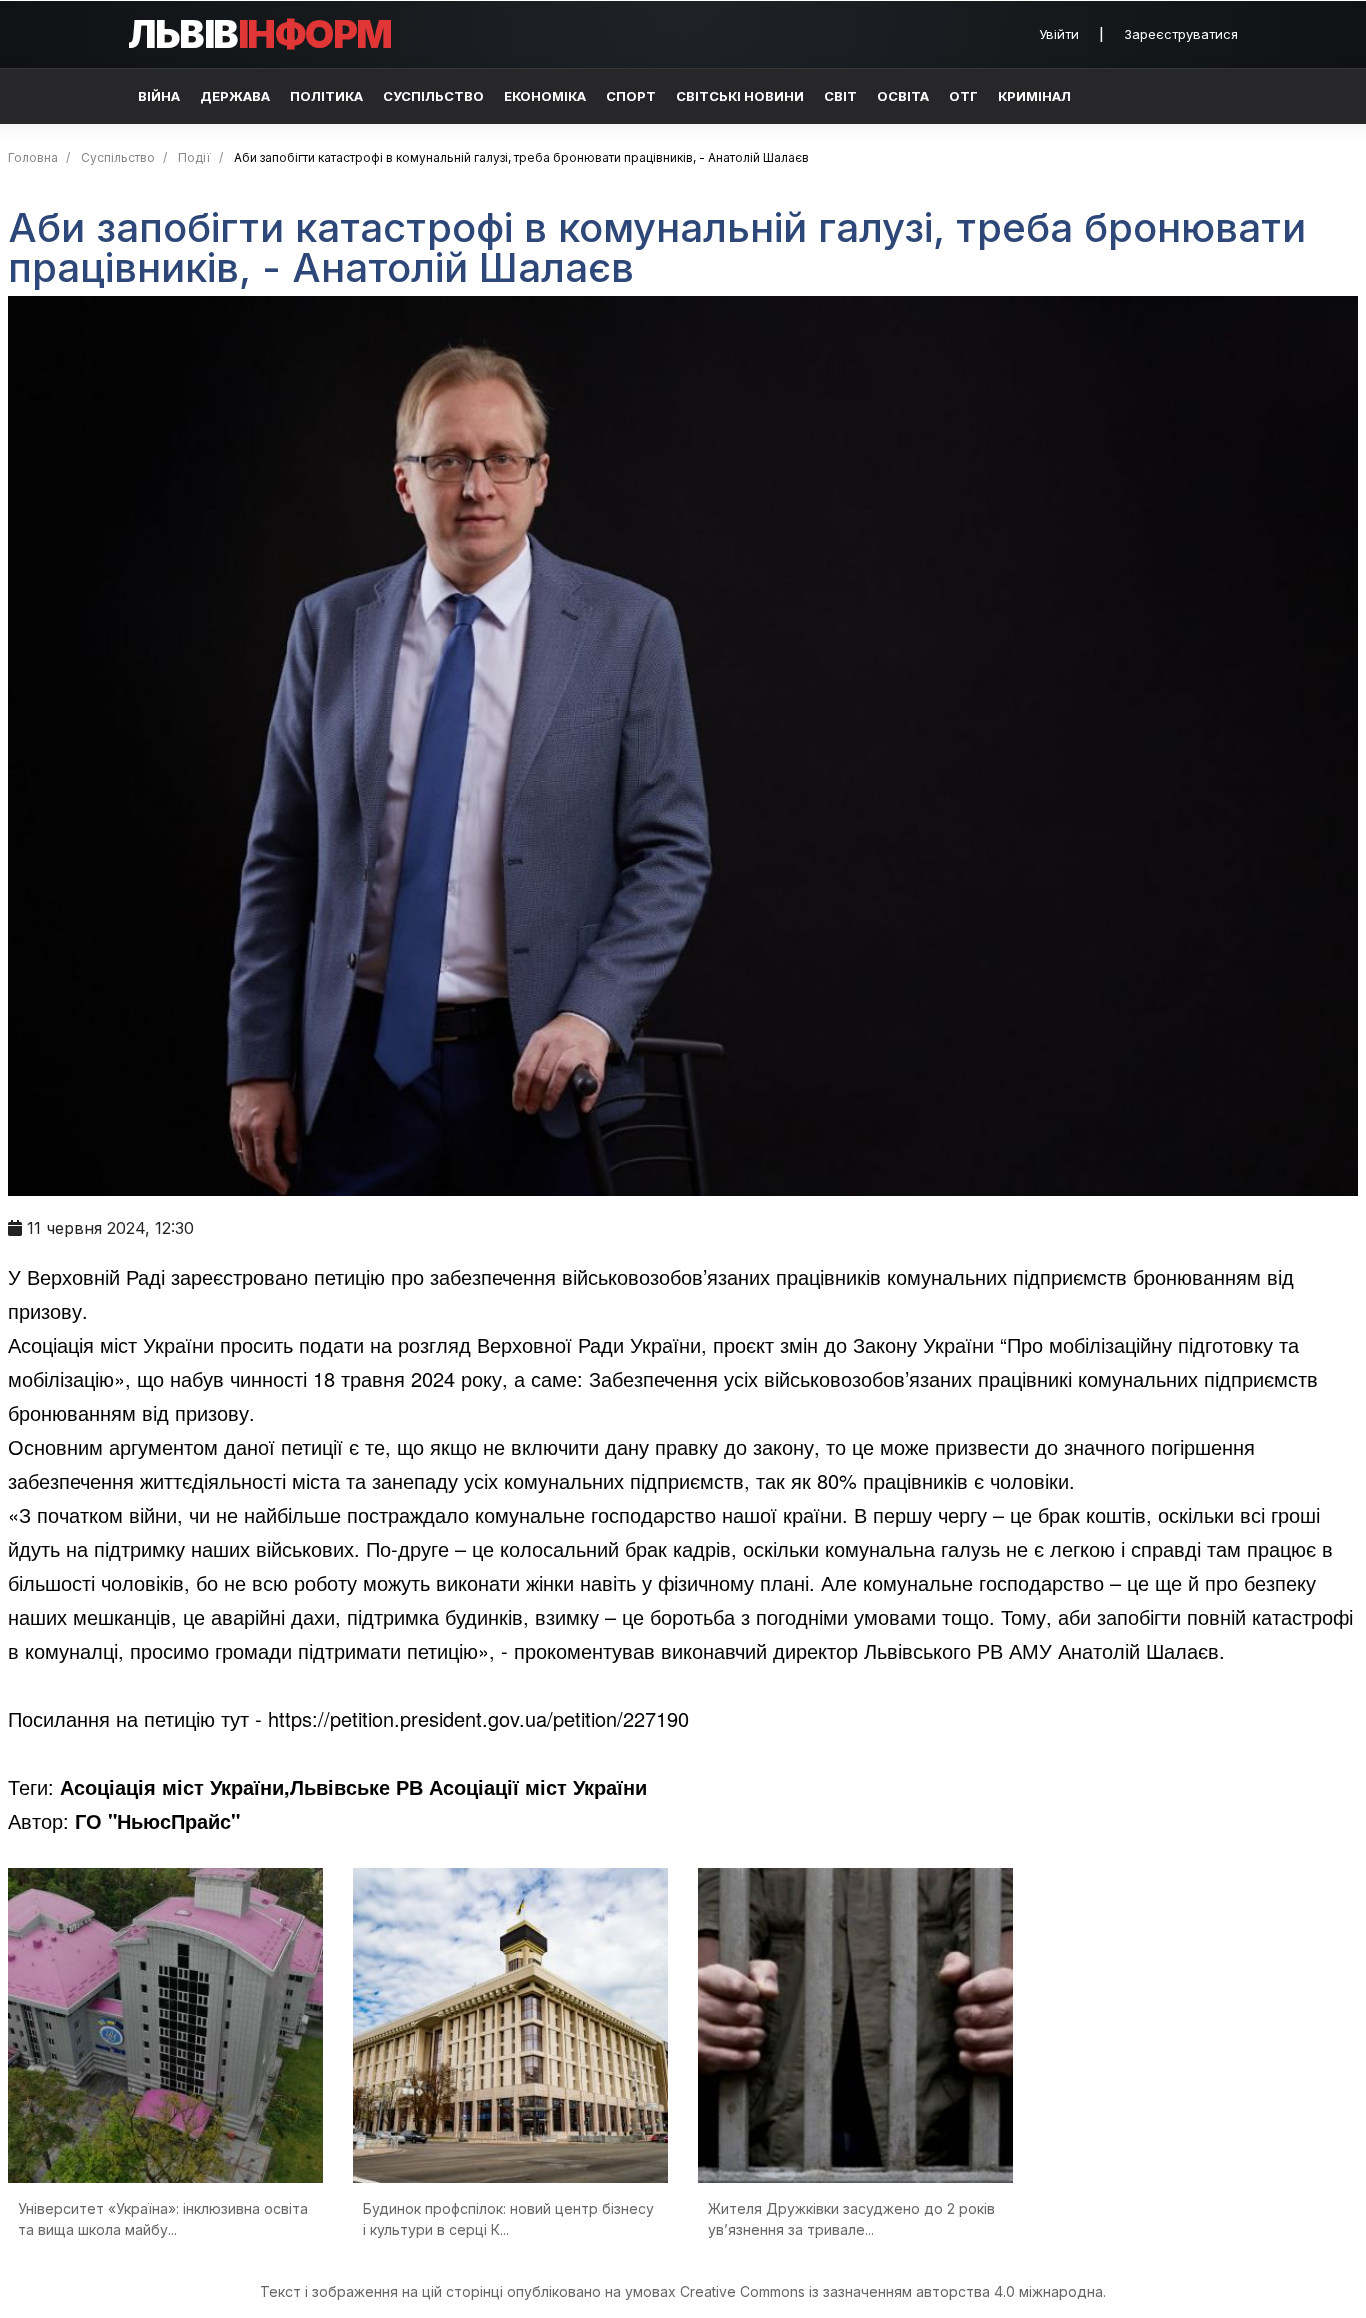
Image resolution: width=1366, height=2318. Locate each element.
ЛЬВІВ (260, 34)
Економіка (545, 96)
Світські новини (740, 96)
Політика (326, 96)
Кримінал (1034, 96)
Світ (840, 96)
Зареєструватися (1181, 34)
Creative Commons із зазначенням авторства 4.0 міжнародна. (893, 2291)
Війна (159, 96)
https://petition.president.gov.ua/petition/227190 (478, 1718)
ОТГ (963, 96)
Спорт (631, 96)
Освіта (903, 96)
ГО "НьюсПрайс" (157, 1820)
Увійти (1059, 34)
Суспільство (433, 96)
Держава (235, 96)
